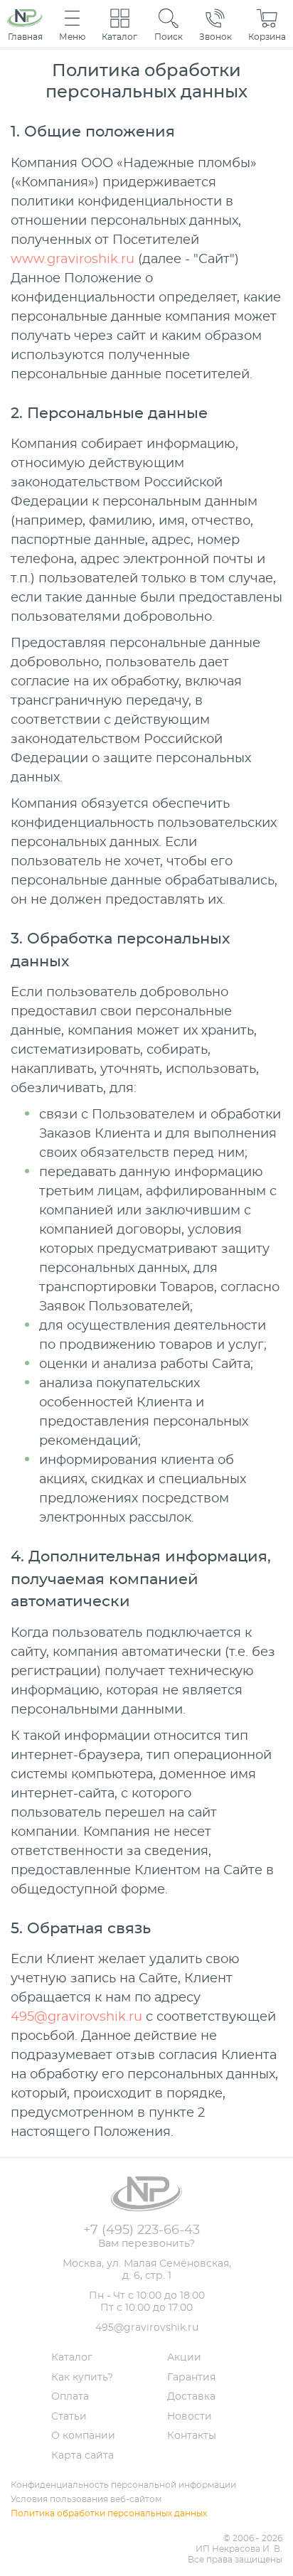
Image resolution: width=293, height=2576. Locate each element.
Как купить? (82, 2378)
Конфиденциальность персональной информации (123, 2485)
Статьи (69, 2417)
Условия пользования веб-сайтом (86, 2499)
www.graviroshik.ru (73, 260)
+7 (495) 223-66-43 (142, 2230)
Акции (184, 2358)
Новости (190, 2417)
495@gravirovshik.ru (76, 2017)
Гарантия (191, 2378)
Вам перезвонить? (146, 2244)
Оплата (70, 2397)
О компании (83, 2436)
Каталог (72, 2358)
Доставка (191, 2397)
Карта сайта (82, 2456)
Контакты (192, 2436)
